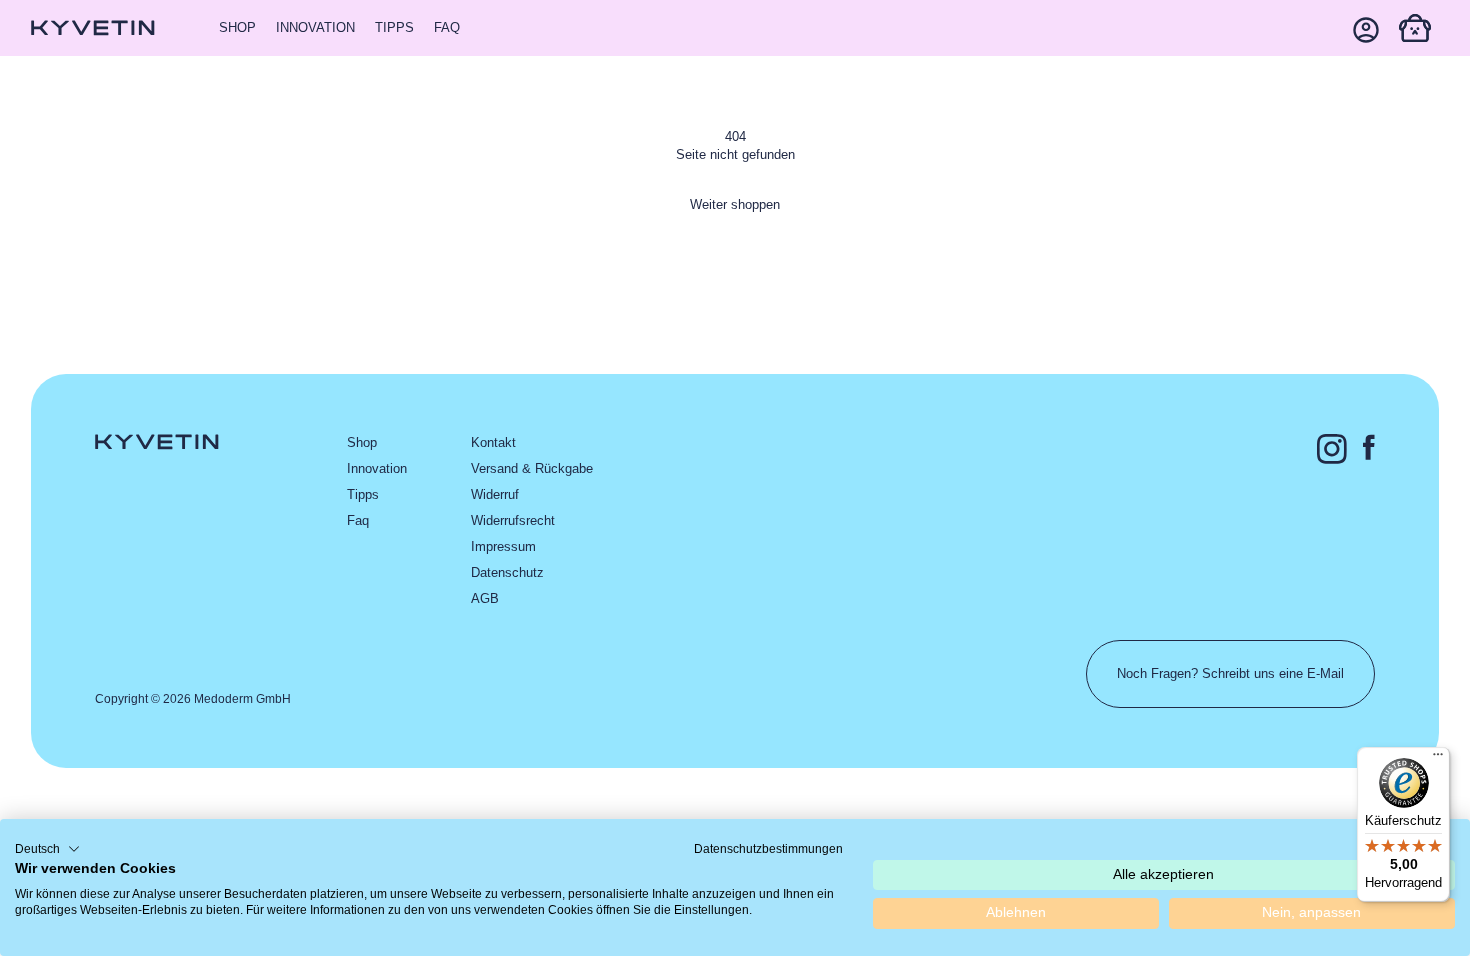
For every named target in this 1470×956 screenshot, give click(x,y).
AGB (485, 598)
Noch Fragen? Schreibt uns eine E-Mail (1230, 673)
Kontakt (493, 442)
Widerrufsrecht (513, 520)
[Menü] (1438, 759)
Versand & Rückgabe (532, 468)
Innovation (315, 27)
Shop (237, 27)
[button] (1415, 28)
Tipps (394, 27)
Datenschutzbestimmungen (768, 849)
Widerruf (495, 494)
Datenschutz (507, 572)
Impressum (503, 546)
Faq (447, 27)
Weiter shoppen (735, 204)
